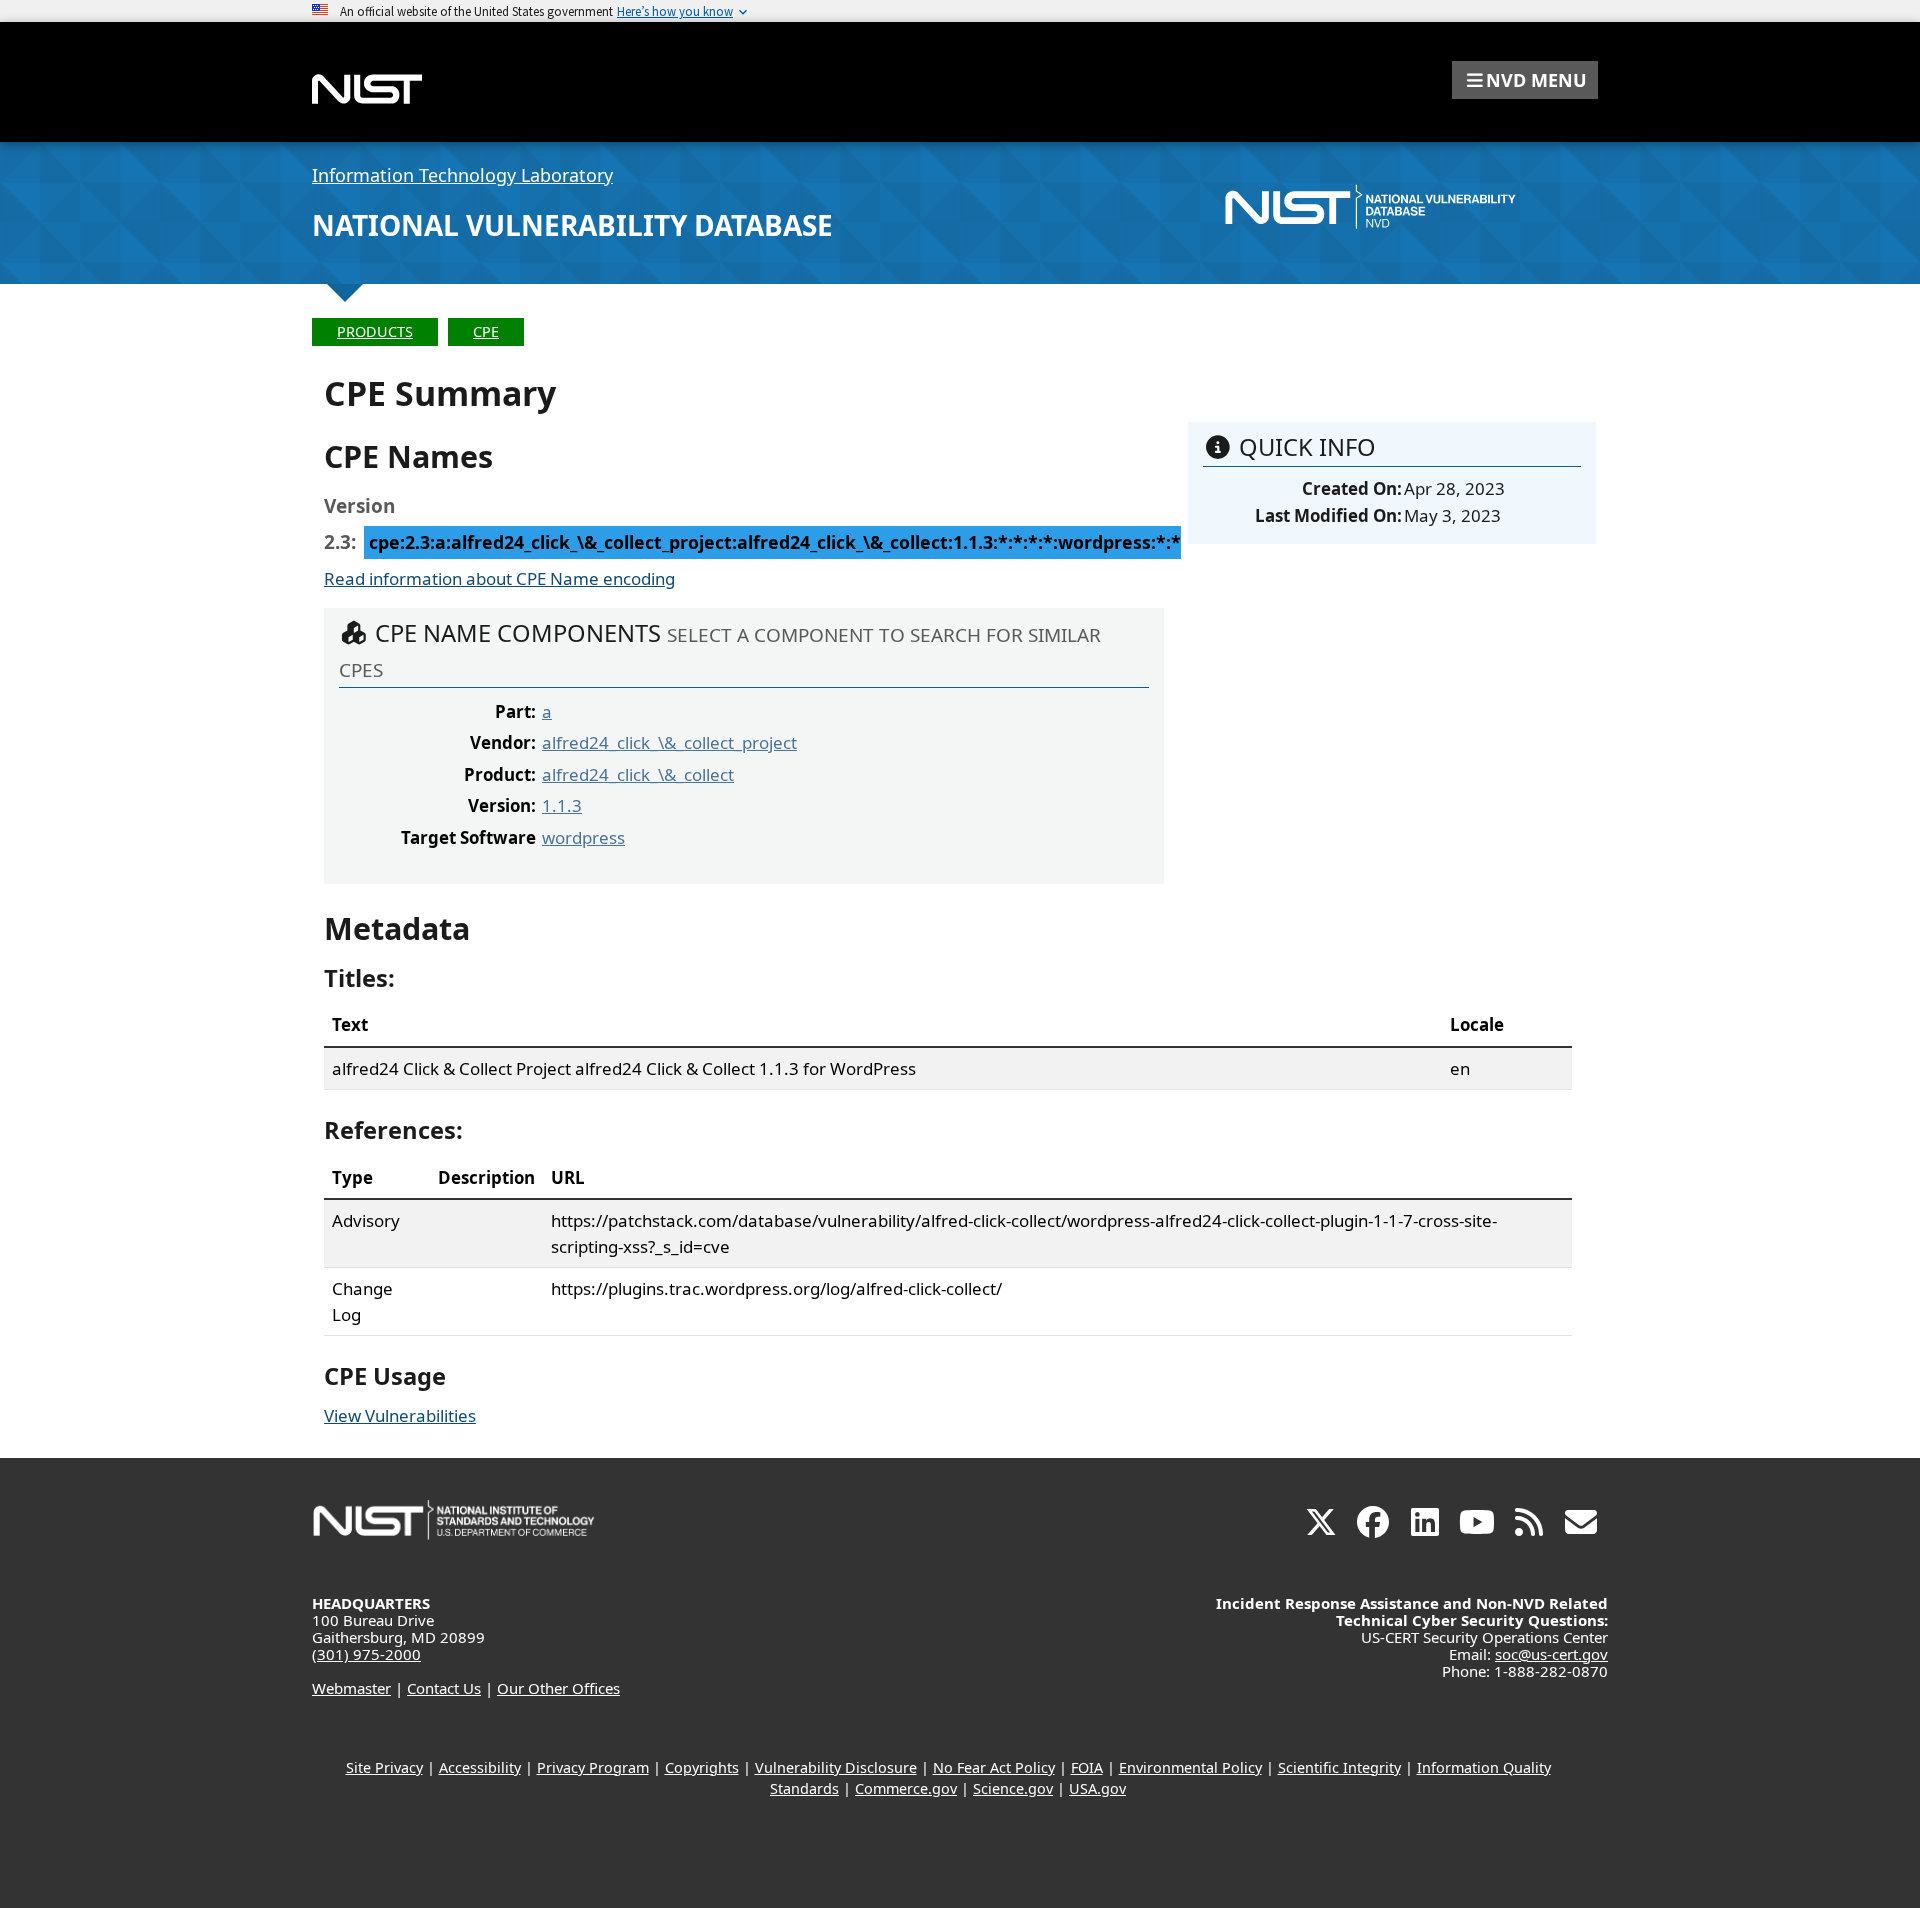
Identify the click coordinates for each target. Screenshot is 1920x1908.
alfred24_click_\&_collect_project (669, 742)
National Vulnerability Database (572, 225)
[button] (1525, 80)
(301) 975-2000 (366, 1654)
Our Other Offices (558, 1688)
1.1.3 (562, 805)
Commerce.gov (906, 1788)
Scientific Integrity (1339, 1767)
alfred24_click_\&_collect (638, 774)
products (375, 331)
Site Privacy (384, 1767)
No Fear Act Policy (994, 1767)
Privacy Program (593, 1767)
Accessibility (480, 1767)
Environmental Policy (1190, 1767)
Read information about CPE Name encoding (499, 578)
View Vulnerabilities (400, 1415)
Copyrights (702, 1767)
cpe (486, 331)
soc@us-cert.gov (1551, 1654)
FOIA (1087, 1767)
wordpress (583, 837)
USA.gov (1097, 1788)
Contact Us (444, 1688)
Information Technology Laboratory (462, 175)
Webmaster (351, 1688)
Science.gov (1013, 1788)
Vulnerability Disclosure (836, 1767)
